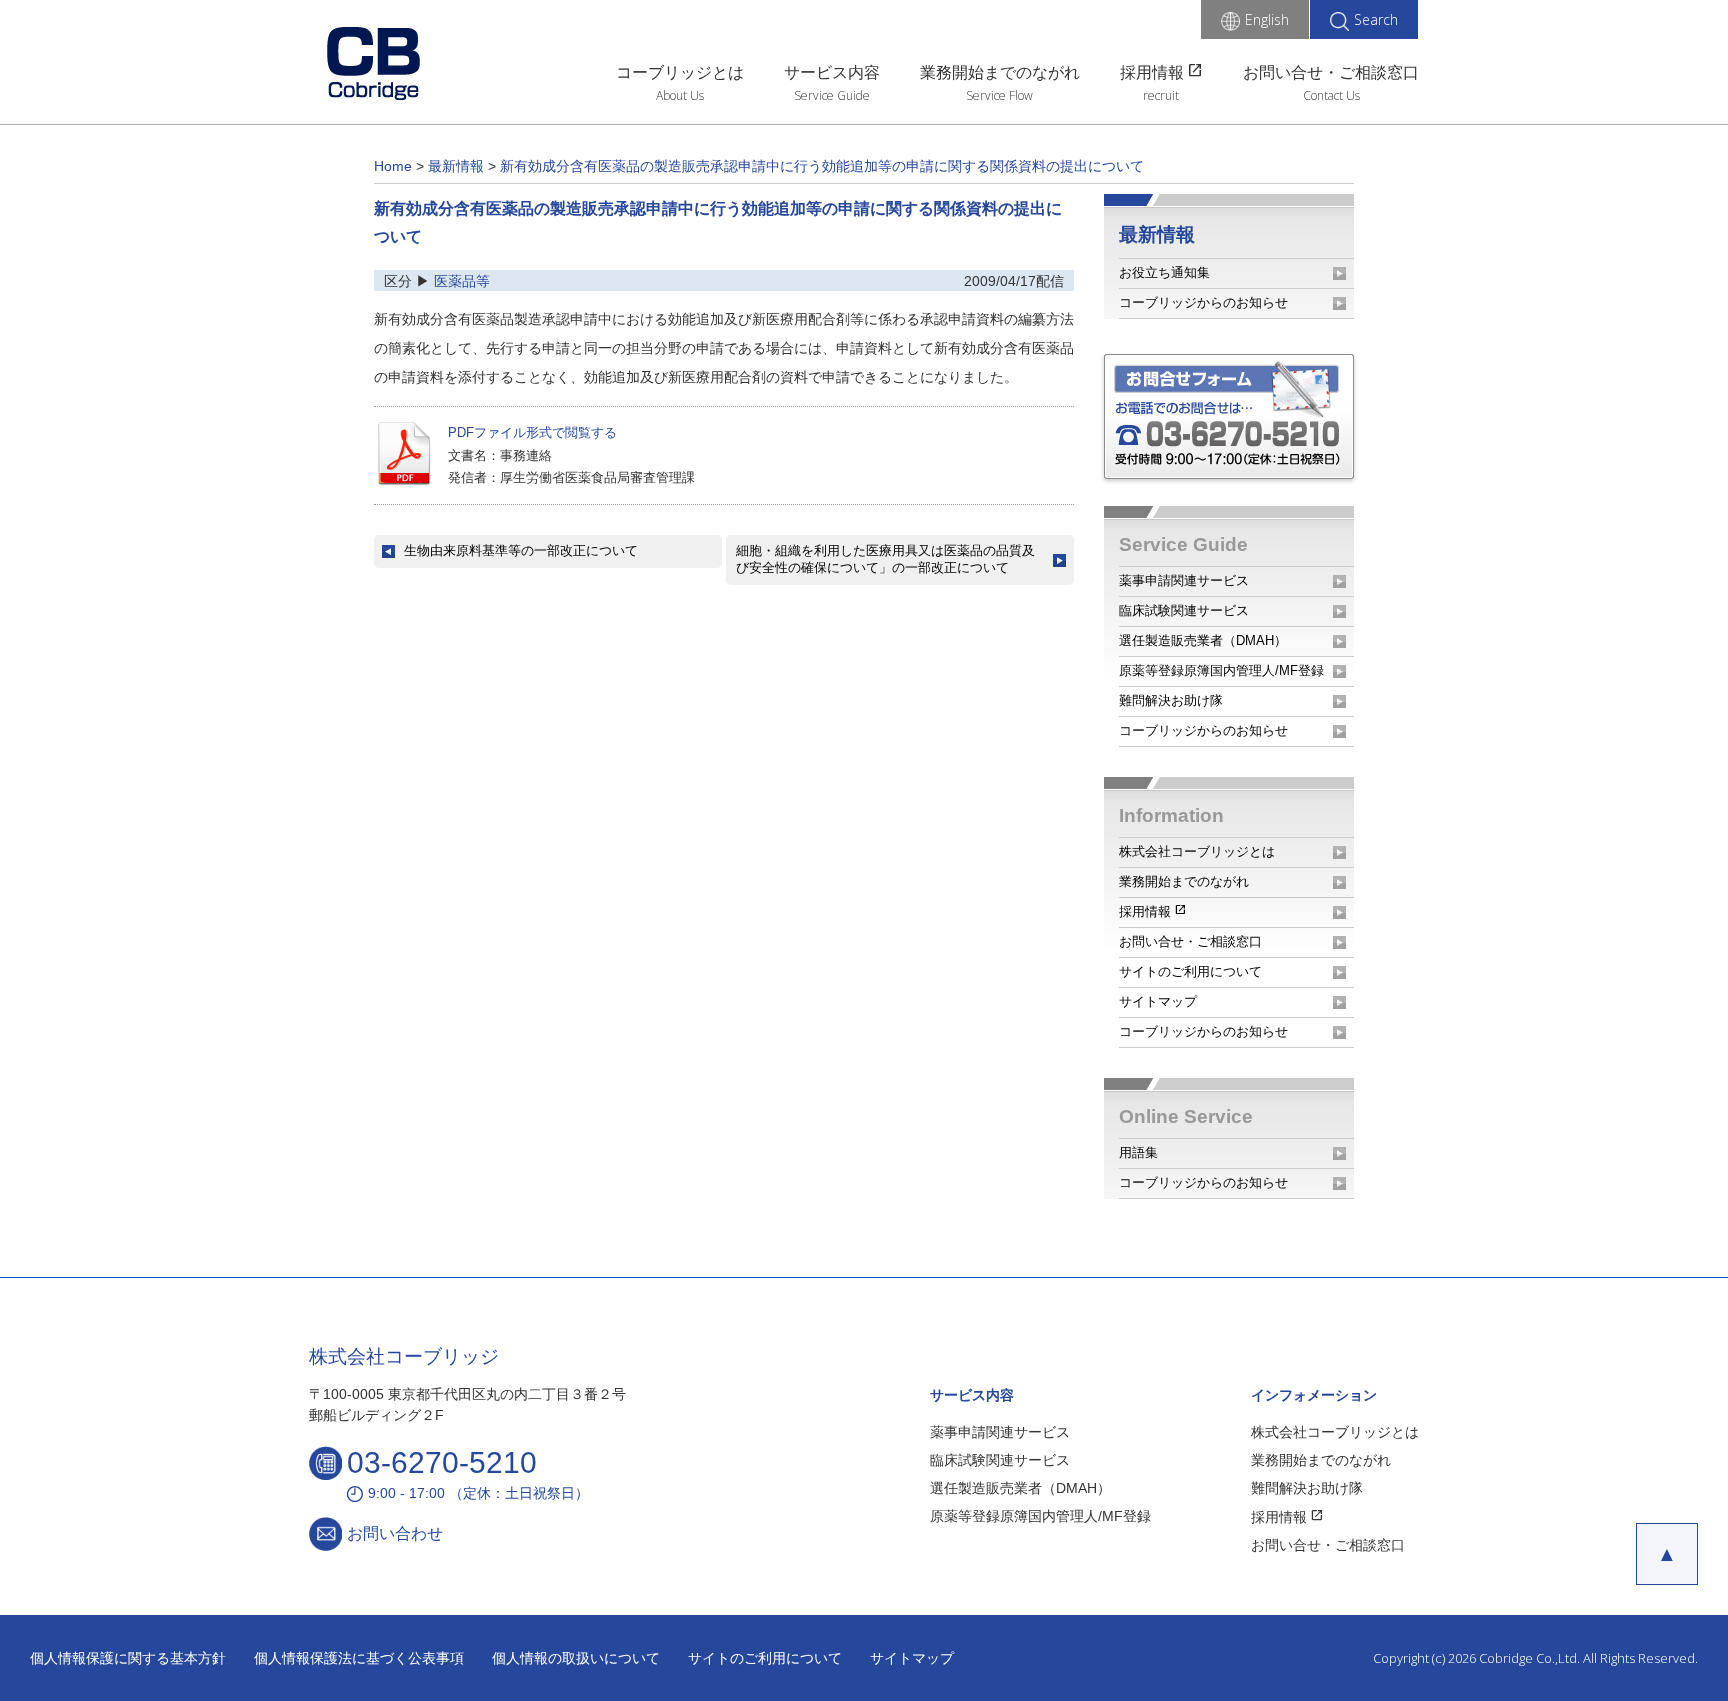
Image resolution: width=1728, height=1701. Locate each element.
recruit (1161, 95)
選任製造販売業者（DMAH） (1203, 640)
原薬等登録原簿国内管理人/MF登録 (1221, 670)
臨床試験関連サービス (1184, 610)
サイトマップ (1158, 1001)
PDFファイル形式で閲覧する (532, 432)
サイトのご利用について (1190, 971)
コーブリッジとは (680, 72)
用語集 (1138, 1152)
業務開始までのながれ (1000, 72)
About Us (680, 95)
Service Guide (832, 95)
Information (1171, 815)
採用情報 (1161, 70)
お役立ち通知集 (1164, 272)
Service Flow (999, 95)
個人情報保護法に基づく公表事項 (359, 1658)
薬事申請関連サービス (1184, 580)
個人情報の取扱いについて (576, 1658)
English (1267, 19)
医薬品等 (462, 281)
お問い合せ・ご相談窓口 (1331, 72)
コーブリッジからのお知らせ (1203, 302)
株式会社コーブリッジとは (1197, 851)
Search (1376, 19)
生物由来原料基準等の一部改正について (521, 550)
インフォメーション (1314, 1395)
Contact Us (1331, 95)
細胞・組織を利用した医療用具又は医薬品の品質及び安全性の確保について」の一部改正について (885, 559)
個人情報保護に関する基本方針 (128, 1658)
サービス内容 (832, 72)
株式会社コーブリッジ (404, 1356)
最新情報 (1157, 234)
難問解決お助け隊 (1171, 700)
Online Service (1186, 1116)
